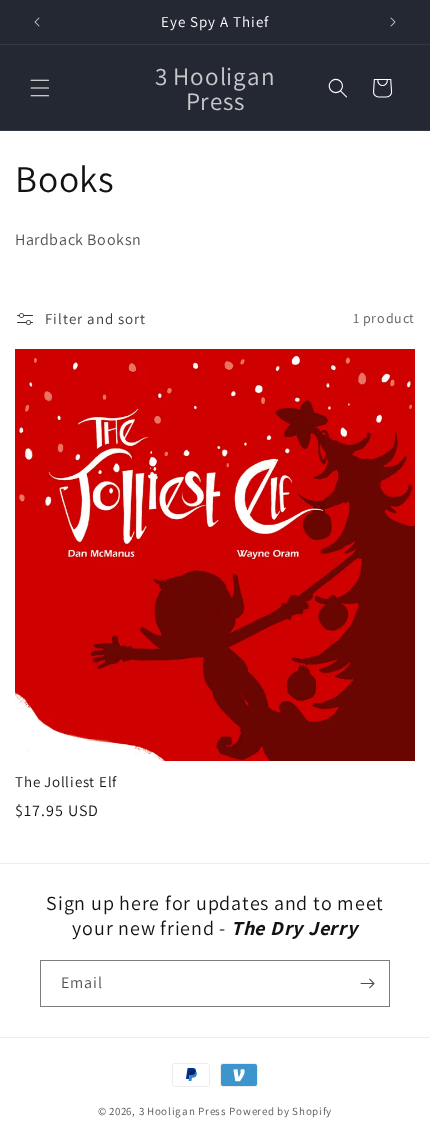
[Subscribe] (367, 983)
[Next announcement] (393, 22)
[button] (40, 88)
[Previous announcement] (37, 22)
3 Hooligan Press (183, 1111)
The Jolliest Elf (66, 782)
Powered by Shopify (280, 1111)
